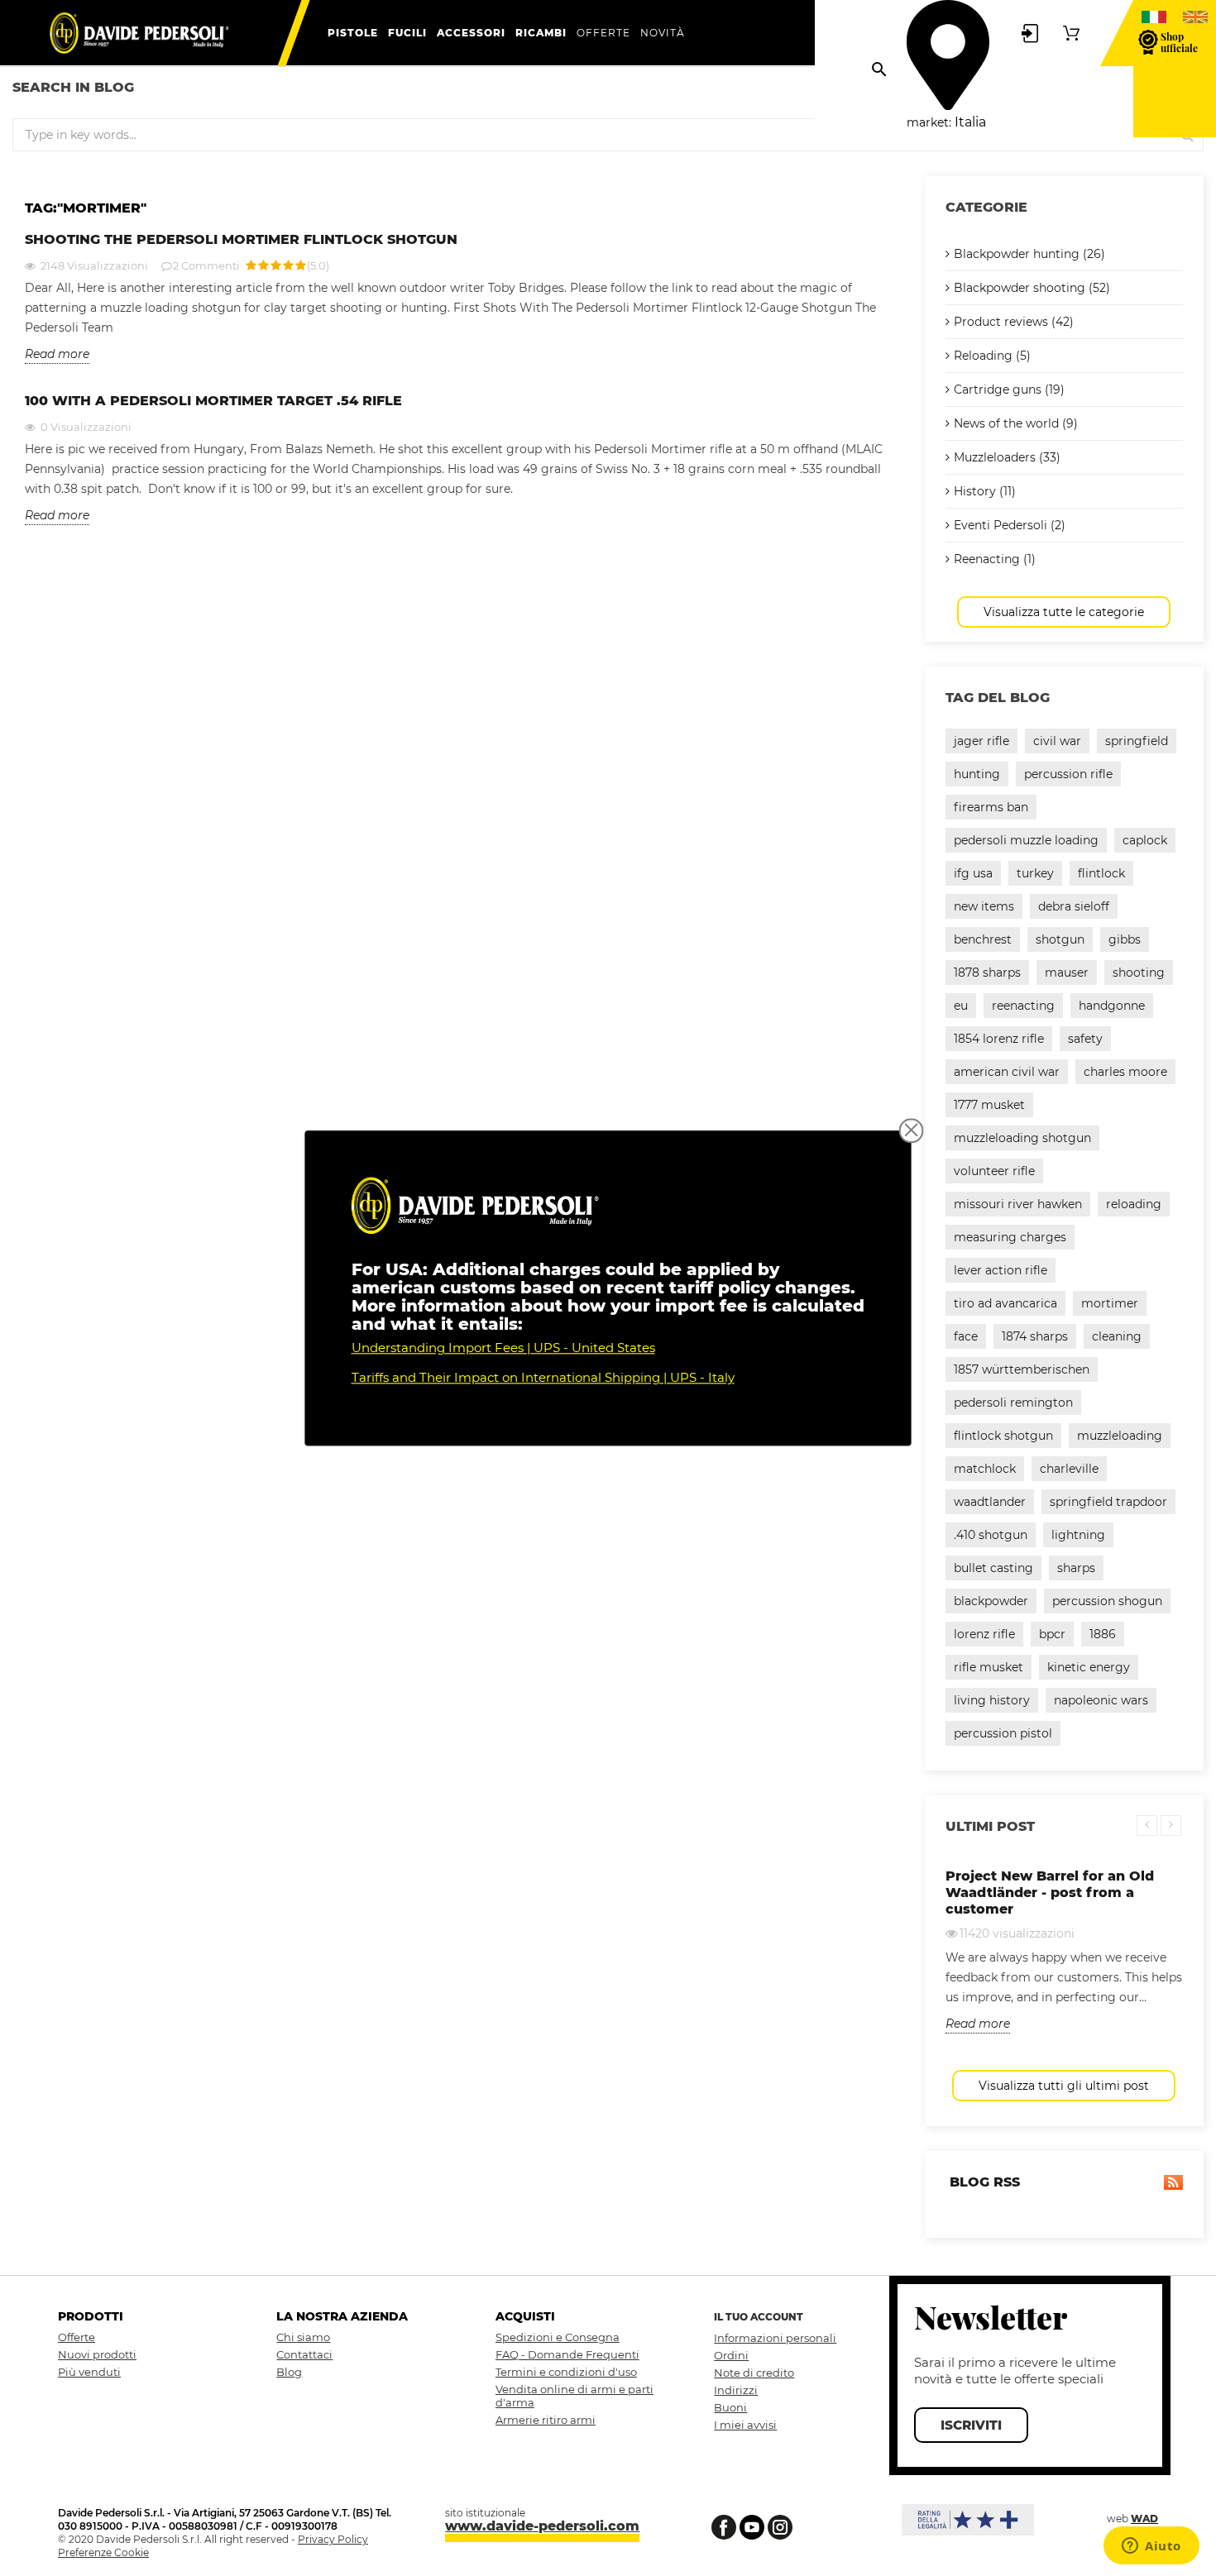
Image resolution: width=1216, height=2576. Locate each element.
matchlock (985, 1469)
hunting (977, 774)
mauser (1067, 973)
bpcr (1052, 1634)
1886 (1103, 1634)
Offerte (77, 2337)
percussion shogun (1107, 1601)
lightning (1078, 1535)
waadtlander (990, 1502)
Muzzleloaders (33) (1007, 457)
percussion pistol (1003, 1733)
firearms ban (991, 807)
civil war (1057, 741)
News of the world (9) (1016, 423)
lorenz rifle (984, 1634)
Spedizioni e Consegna (558, 2337)
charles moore (1125, 1072)
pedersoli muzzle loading (1026, 840)
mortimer (1110, 1303)
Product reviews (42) (1014, 322)
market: (929, 122)
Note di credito (754, 2373)
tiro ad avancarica (1005, 1303)
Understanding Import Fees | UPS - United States (503, 1348)
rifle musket (989, 1667)
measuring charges (1010, 1237)
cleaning (1117, 1336)
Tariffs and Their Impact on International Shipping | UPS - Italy (543, 1377)
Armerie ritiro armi (546, 2420)
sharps (1076, 1568)
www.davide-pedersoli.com (542, 2526)
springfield (1137, 741)
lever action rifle (1001, 1270)
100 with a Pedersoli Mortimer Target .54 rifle (213, 401)
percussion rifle (1068, 774)
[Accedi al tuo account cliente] (1030, 32)
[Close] (912, 1130)
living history (992, 1700)
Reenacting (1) (995, 559)
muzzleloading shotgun (1022, 1138)
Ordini (731, 2355)
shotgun (1060, 939)
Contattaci (304, 2354)
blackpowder (991, 1601)
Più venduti (89, 2372)
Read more (57, 354)
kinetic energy (1089, 1667)
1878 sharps (987, 973)
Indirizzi (736, 2390)
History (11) (985, 491)
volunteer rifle (994, 1171)
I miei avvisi (745, 2425)
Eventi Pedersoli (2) (1010, 525)
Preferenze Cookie (103, 2552)
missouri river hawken (1018, 1204)
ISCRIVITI (971, 2425)
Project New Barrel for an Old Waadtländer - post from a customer (1050, 1893)
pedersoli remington (1013, 1403)
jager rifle (981, 741)
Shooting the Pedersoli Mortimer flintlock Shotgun (241, 239)
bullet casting (993, 1568)
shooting (1139, 973)
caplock (1145, 840)
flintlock (1101, 873)
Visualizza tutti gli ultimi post (1064, 2086)
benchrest (983, 939)
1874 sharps (1035, 1336)
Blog (289, 2372)
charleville (1069, 1469)
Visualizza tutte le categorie (1064, 612)
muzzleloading (1120, 1436)
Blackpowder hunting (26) (1029, 254)
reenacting (1023, 1006)
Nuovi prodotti (97, 2354)
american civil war (1007, 1072)
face (966, 1336)
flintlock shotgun (1003, 1436)
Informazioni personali (775, 2338)
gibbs (1125, 939)
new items (984, 906)
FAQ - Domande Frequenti (567, 2354)
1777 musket (989, 1105)
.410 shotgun (991, 1535)
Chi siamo (303, 2337)
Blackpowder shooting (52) (1032, 288)
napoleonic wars (1101, 1700)
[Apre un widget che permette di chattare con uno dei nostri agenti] (1151, 2547)
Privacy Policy (333, 2539)
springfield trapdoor (1108, 1502)
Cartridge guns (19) (1009, 390)
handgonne (1112, 1006)
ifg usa (973, 873)
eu (961, 1006)
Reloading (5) (992, 356)
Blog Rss (983, 2182)
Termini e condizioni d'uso (566, 2372)
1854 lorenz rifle (999, 1039)
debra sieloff (1074, 906)
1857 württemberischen (1022, 1369)
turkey (1035, 873)
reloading (1134, 1204)
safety (1085, 1039)
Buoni (730, 2407)
